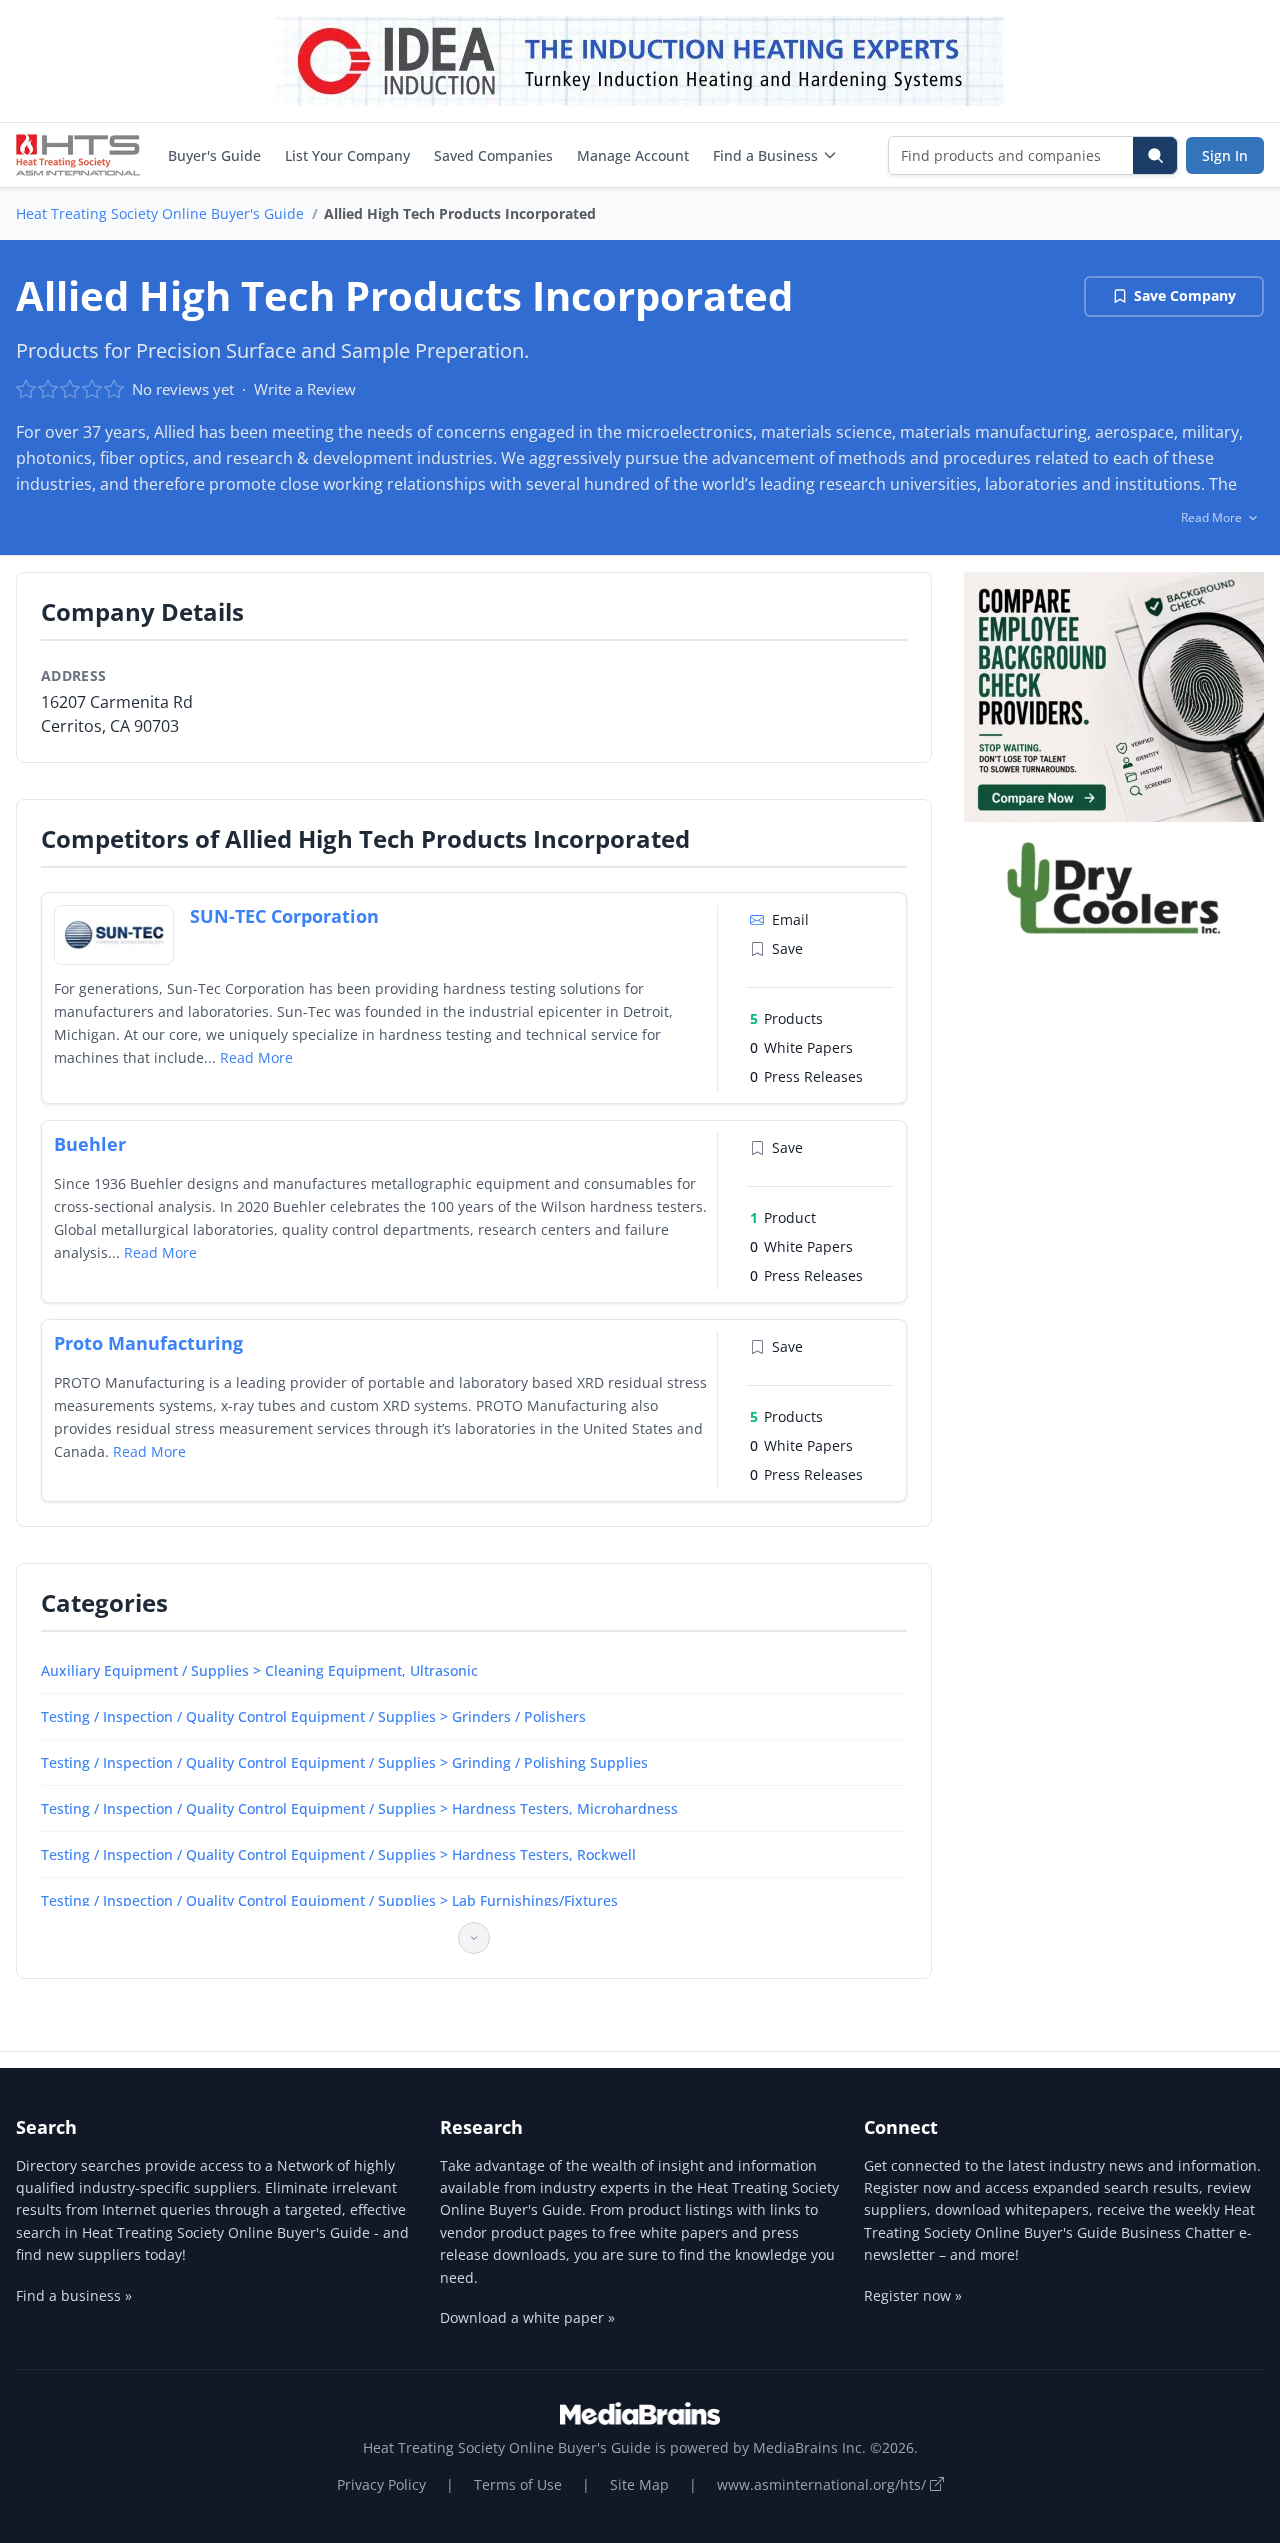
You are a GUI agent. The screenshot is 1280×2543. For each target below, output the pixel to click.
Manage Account (633, 155)
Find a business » (74, 2295)
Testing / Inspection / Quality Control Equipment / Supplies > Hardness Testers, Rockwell (338, 1854)
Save (787, 948)
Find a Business (765, 155)
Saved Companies (493, 155)
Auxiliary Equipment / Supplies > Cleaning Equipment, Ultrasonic (259, 1670)
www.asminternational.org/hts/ (823, 2484)
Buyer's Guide (214, 155)
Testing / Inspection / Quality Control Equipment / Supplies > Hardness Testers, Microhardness (359, 1808)
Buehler (90, 1144)
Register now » (913, 2295)
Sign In (1225, 155)
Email (790, 919)
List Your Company (347, 155)
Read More (256, 1057)
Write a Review (305, 389)
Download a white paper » (527, 2317)
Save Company (1185, 295)
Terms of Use (518, 2484)
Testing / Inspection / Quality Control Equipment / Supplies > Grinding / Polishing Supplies (344, 1762)
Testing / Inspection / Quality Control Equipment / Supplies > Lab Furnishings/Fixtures (329, 1900)
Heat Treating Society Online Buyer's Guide (160, 213)
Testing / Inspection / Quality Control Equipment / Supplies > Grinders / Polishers (313, 1716)
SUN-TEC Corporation (284, 916)
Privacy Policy (381, 2484)
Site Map (639, 2484)
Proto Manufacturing (148, 1343)
